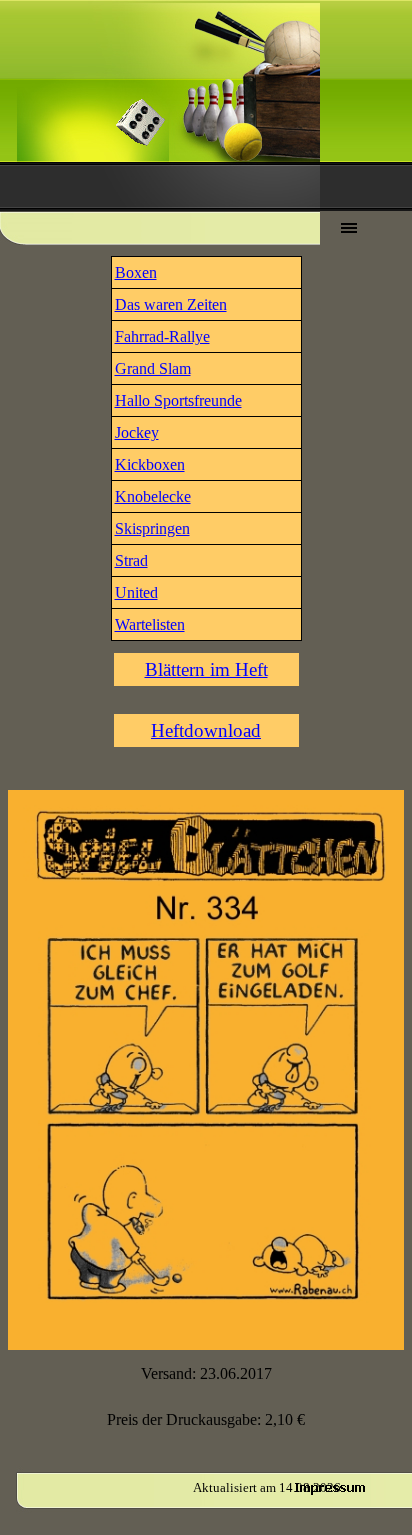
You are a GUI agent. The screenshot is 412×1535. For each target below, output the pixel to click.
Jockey (137, 432)
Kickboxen (150, 464)
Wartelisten (150, 624)
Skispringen (152, 528)
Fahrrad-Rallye (162, 336)
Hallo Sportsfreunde (178, 400)
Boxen (136, 272)
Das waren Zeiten (171, 304)
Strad (131, 560)
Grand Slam (153, 368)
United (136, 592)
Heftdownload (206, 730)
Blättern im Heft (206, 669)
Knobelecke (153, 496)
